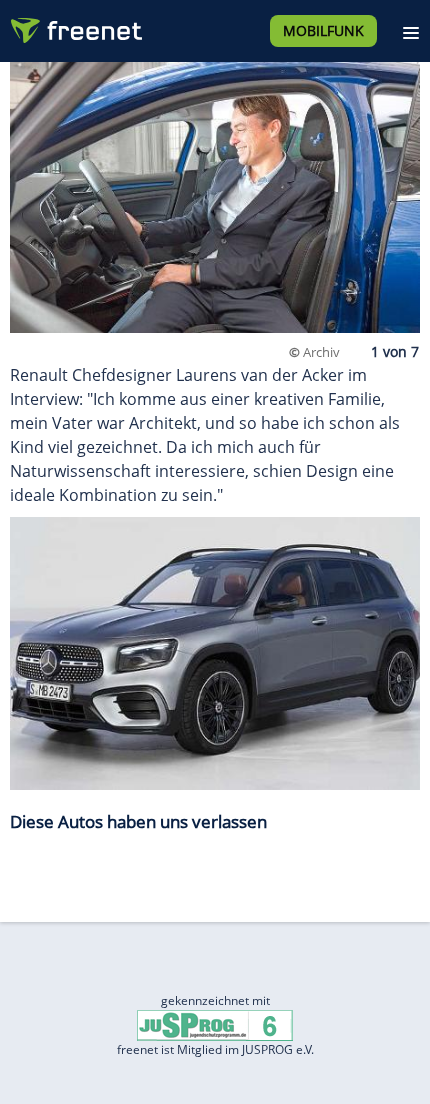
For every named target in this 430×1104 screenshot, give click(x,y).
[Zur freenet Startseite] (74, 26)
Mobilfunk (323, 30)
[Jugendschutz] (215, 1024)
